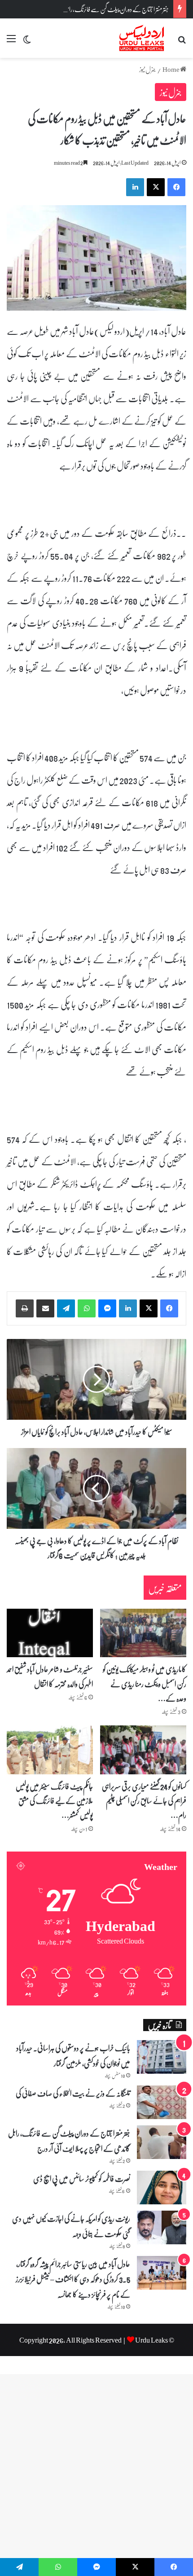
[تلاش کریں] (182, 42)
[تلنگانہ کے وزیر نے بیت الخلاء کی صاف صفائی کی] (162, 2102)
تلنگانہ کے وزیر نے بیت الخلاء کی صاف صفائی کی (73, 2093)
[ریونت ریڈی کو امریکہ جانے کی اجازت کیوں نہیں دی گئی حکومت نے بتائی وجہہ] (162, 2227)
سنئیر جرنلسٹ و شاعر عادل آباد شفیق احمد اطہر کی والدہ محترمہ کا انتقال (50, 1676)
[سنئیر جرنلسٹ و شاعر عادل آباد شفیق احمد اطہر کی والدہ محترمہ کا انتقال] (50, 1633)
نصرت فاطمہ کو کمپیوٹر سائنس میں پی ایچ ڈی (82, 2178)
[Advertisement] (96, 159)
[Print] (25, 1308)
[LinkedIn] (128, 1308)
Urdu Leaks (151, 2340)
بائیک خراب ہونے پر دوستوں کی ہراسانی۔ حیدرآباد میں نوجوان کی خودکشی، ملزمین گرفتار (73, 2055)
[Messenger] (107, 1308)
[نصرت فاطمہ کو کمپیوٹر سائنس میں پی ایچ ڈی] (162, 2188)
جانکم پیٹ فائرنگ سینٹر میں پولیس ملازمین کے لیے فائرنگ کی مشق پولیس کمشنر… (54, 1801)
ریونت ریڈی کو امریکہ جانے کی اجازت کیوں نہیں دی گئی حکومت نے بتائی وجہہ (71, 2226)
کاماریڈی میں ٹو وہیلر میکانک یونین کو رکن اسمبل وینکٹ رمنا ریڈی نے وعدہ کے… (145, 1683)
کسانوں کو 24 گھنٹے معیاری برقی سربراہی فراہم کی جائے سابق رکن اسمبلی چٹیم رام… (144, 1801)
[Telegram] (66, 1308)
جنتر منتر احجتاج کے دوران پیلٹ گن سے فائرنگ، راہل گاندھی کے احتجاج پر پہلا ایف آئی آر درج (69, 2141)
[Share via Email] (45, 1308)
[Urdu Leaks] (143, 38)
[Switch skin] (27, 42)
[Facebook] (169, 1308)
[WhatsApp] (87, 1308)
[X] (149, 1308)
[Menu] (11, 42)
